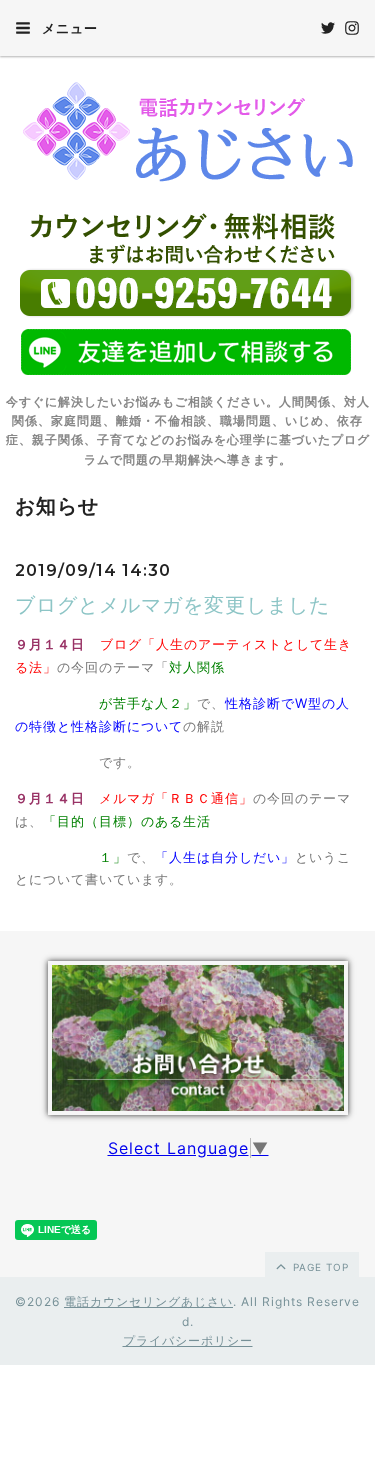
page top (319, 1267)
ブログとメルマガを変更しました (172, 605)
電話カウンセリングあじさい (148, 1301)
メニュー (68, 28)
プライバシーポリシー (188, 1340)
